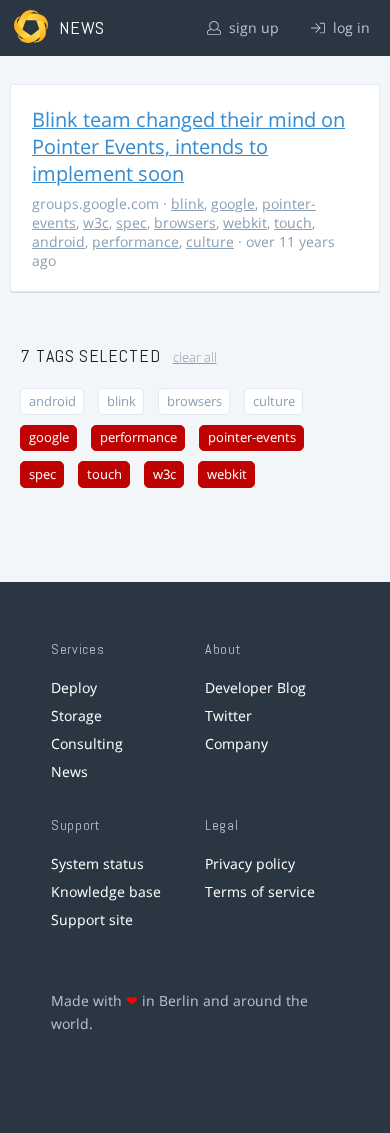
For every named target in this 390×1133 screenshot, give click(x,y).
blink (187, 203)
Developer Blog (255, 687)
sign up (252, 27)
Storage (76, 715)
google (233, 203)
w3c (96, 222)
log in (349, 27)
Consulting (87, 743)
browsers (185, 222)
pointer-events (252, 437)
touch (293, 222)
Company (236, 743)
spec (131, 222)
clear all (195, 357)
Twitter (228, 715)
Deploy (74, 687)
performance (135, 241)
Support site (92, 919)
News (69, 771)
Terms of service (260, 891)
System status (97, 863)
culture (210, 241)
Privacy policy (250, 863)
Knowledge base (106, 891)
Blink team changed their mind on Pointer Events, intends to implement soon (188, 146)
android (58, 241)
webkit (245, 222)
